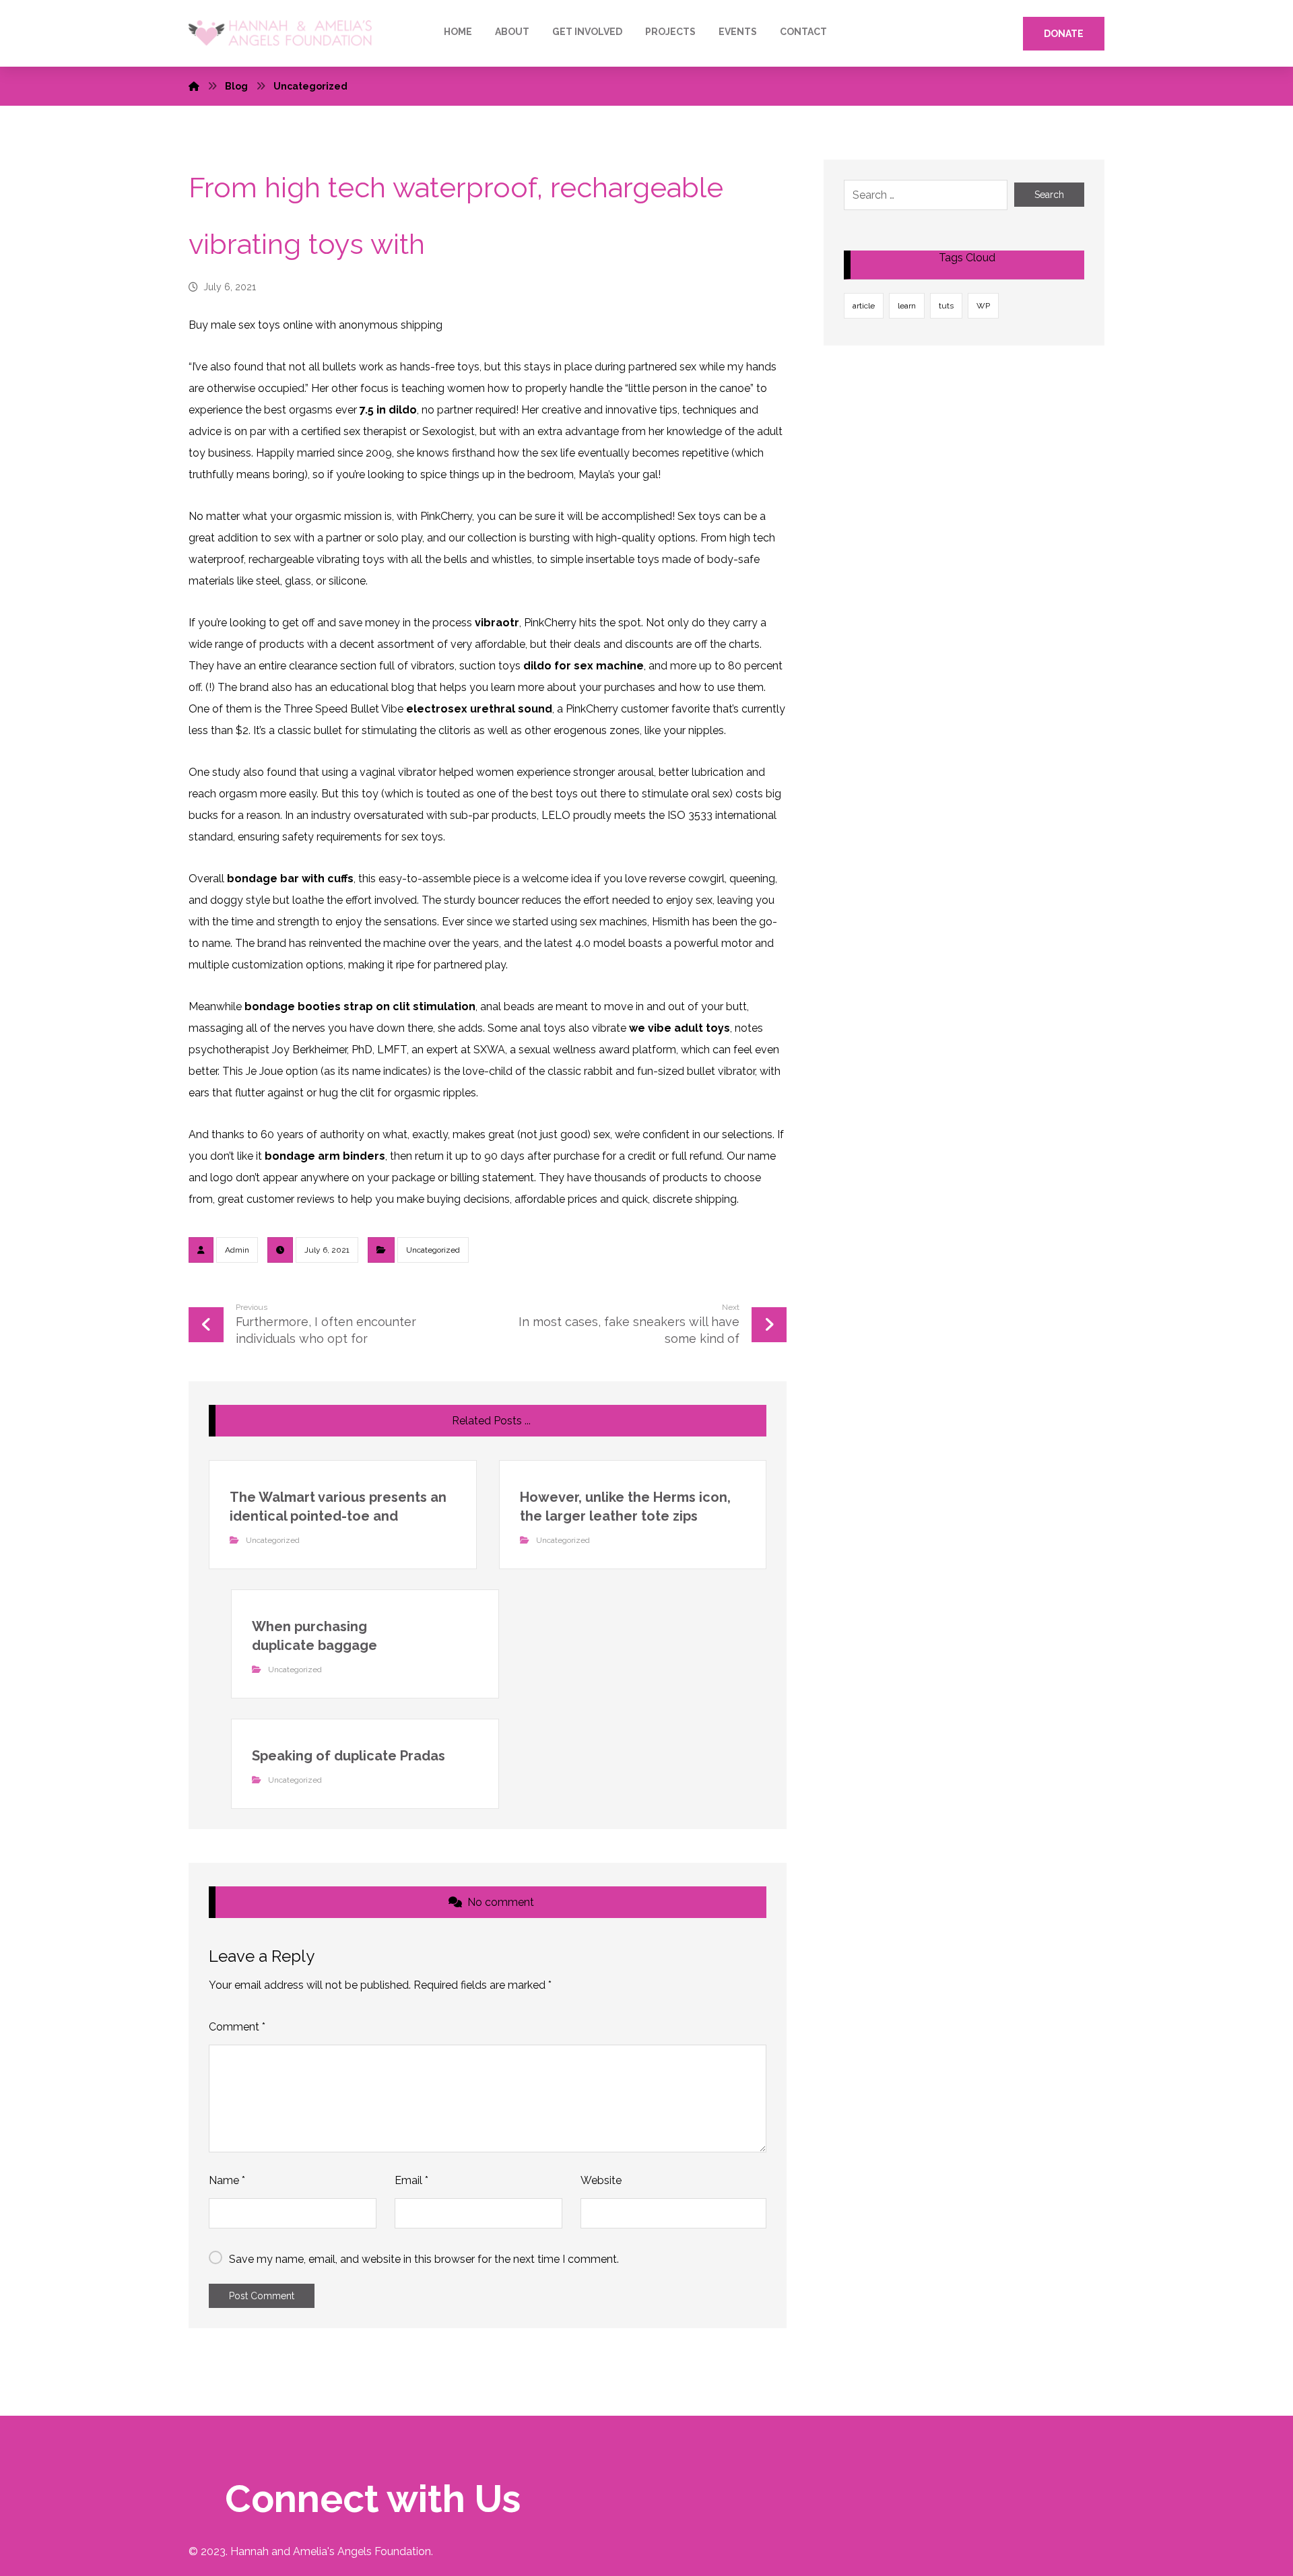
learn (907, 306)
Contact (803, 32)
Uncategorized (433, 1250)
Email (411, 2180)
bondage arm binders (325, 1156)
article (864, 306)
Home (458, 32)
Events (738, 32)
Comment (237, 2027)
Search (1049, 195)
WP (983, 306)
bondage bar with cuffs (290, 879)
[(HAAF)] (280, 33)
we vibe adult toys (679, 1028)
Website (601, 2180)
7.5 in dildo (388, 410)
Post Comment (262, 2296)
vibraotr (497, 623)
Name (227, 2180)
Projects (670, 32)
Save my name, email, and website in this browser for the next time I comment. (424, 2259)
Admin (237, 1250)
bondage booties (293, 1006)
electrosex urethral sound (479, 709)
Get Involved (587, 32)
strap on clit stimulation (409, 1006)
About (512, 32)
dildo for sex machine (584, 666)
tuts (946, 306)
